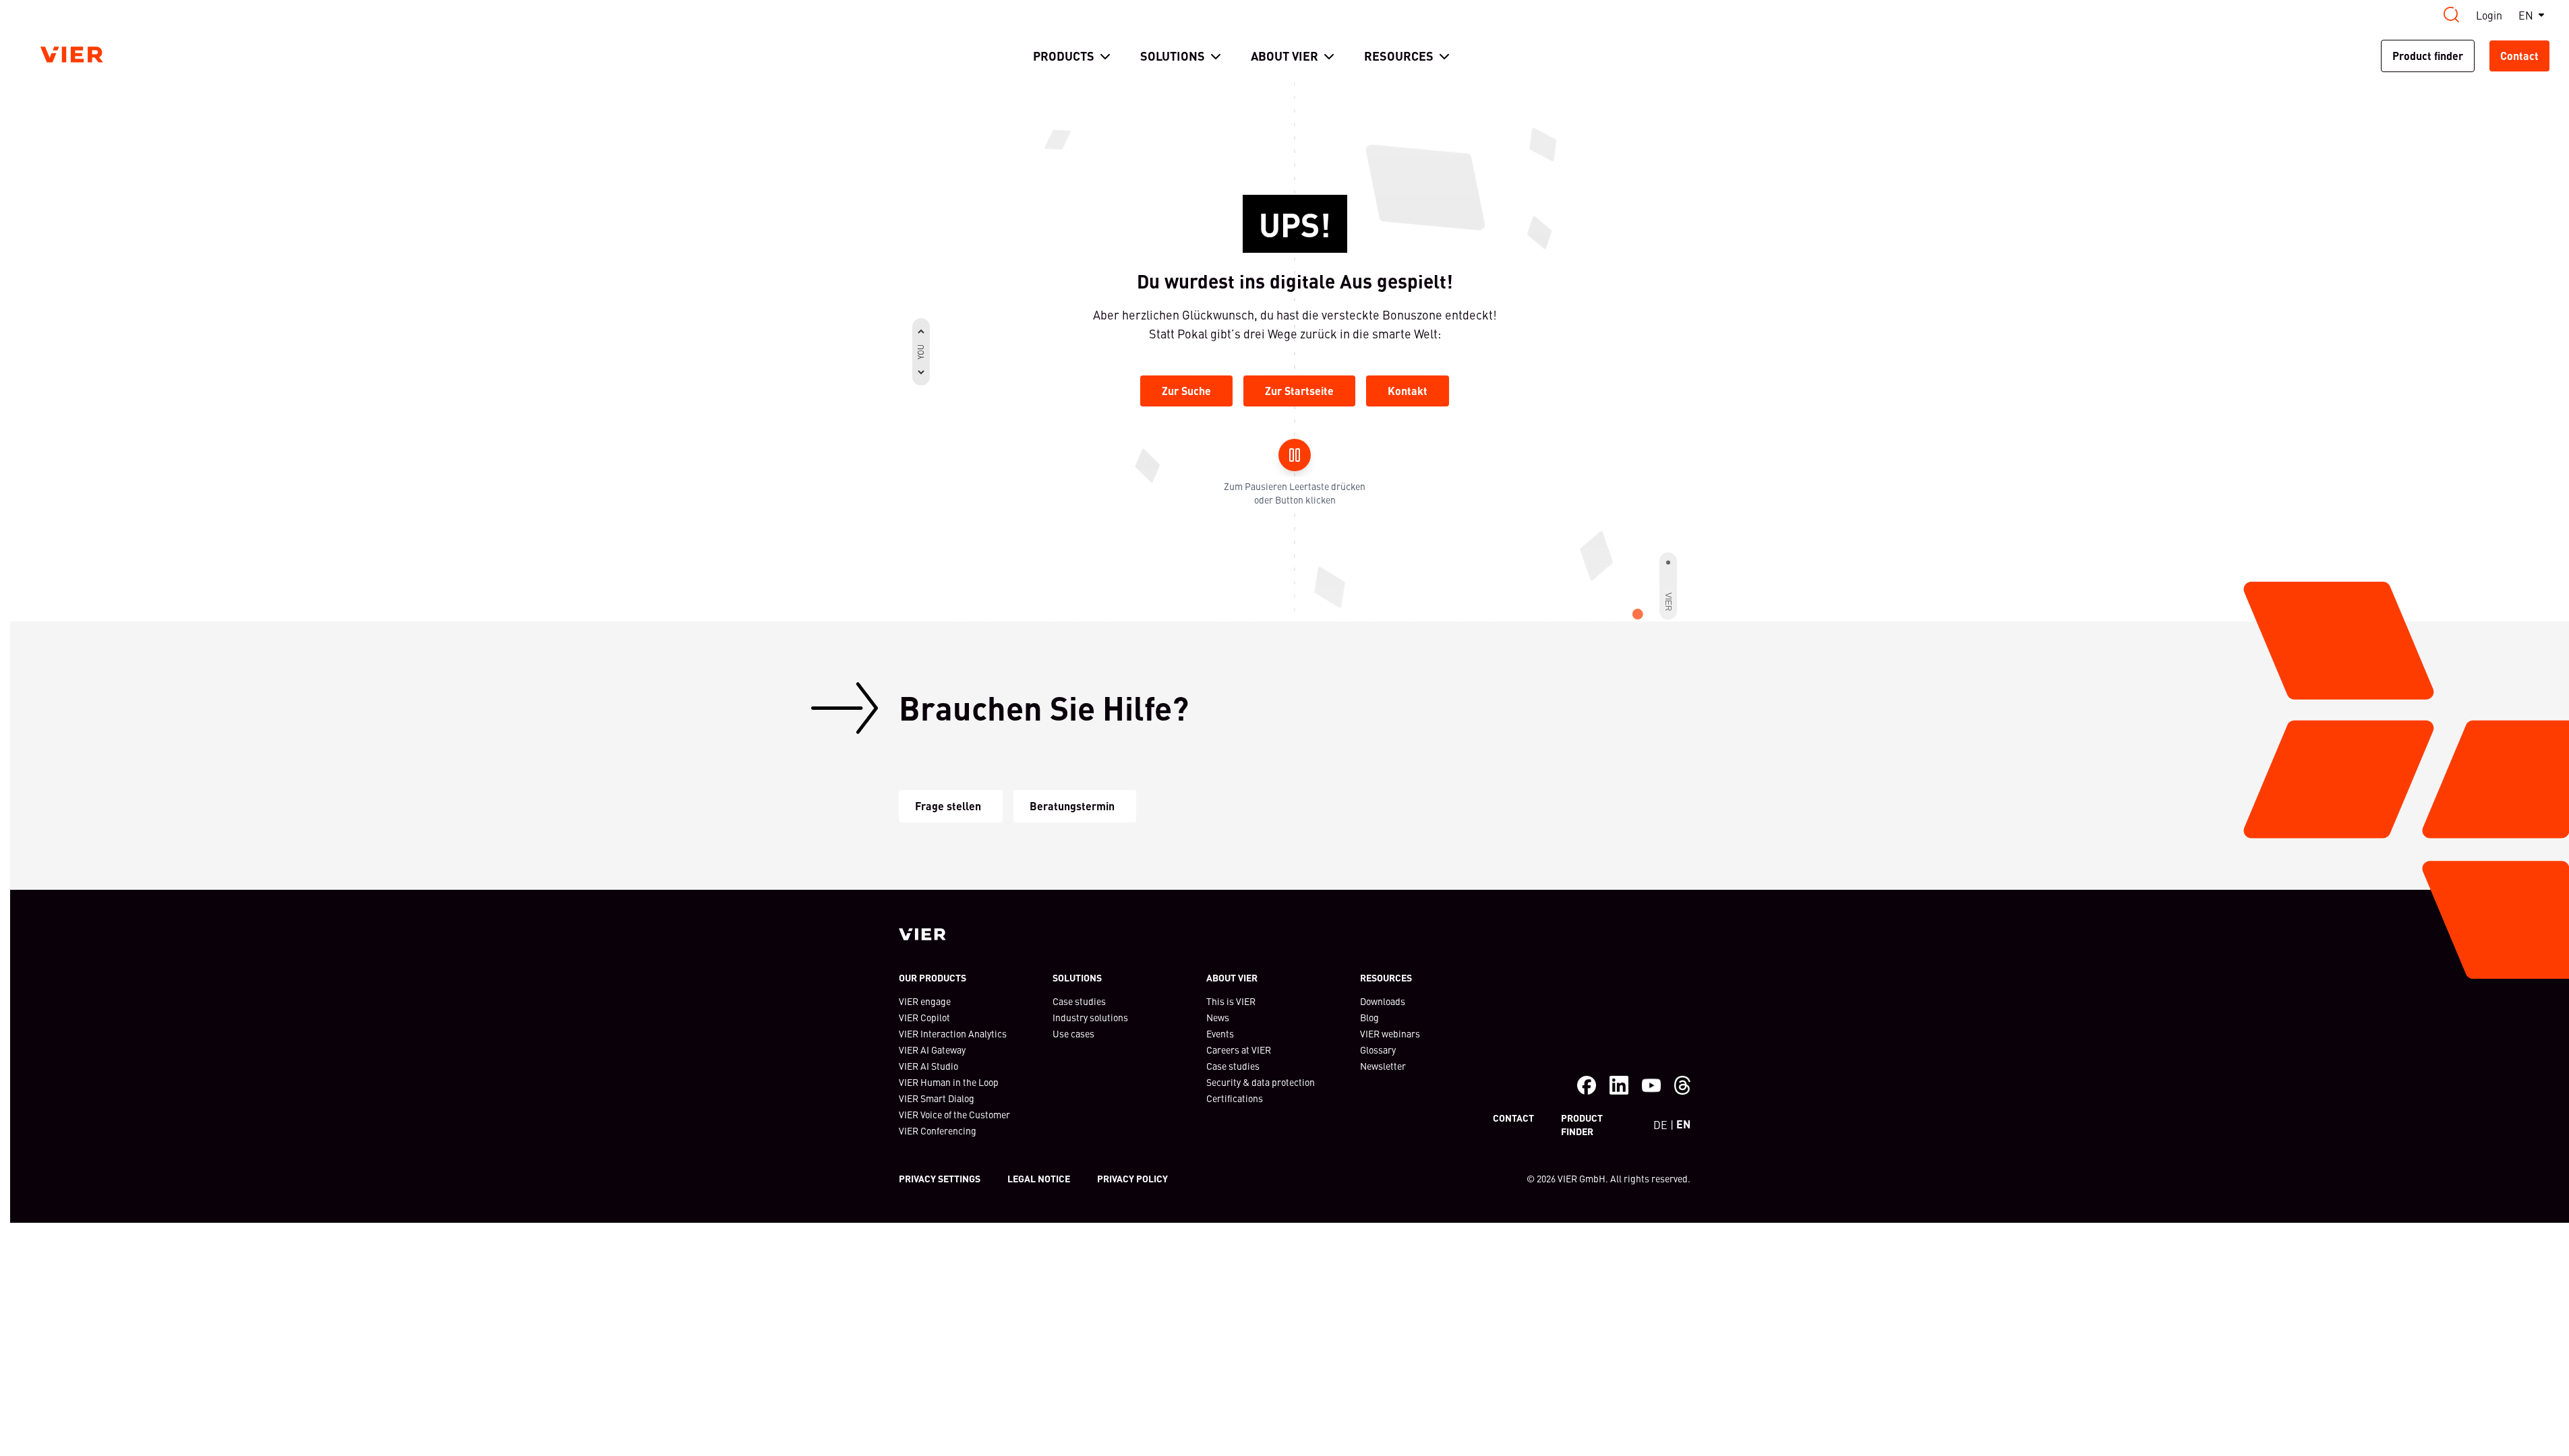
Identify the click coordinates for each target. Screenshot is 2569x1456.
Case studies (1079, 1001)
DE (1660, 1124)
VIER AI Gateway (932, 1050)
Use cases (1073, 1033)
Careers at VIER (1239, 1050)
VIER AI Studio (928, 1066)
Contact (2519, 56)
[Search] (2452, 15)
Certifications (1235, 1098)
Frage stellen (948, 806)
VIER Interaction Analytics (953, 1033)
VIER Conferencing (938, 1130)
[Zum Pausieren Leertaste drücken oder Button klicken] (1295, 455)
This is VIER (1231, 1001)
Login (2489, 15)
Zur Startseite (1299, 391)
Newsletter (1383, 1066)
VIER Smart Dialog (937, 1098)
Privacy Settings (940, 1178)
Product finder (2428, 56)
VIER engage (925, 1001)
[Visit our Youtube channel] (1651, 1085)
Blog (1369, 1017)
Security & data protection (1261, 1082)
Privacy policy (1132, 1178)
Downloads (1383, 1001)
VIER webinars (1390, 1033)
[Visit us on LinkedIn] (1619, 1085)
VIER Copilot (924, 1017)
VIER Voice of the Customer (954, 1114)
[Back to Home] (72, 55)
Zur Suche (1186, 391)
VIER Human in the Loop (949, 1082)
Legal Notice (1039, 1178)
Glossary (1378, 1050)
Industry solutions (1090, 1017)
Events (1220, 1033)
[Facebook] (1587, 1085)
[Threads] (1682, 1085)
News (1218, 1017)
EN (2526, 15)
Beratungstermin (1072, 806)
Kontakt (1408, 391)
